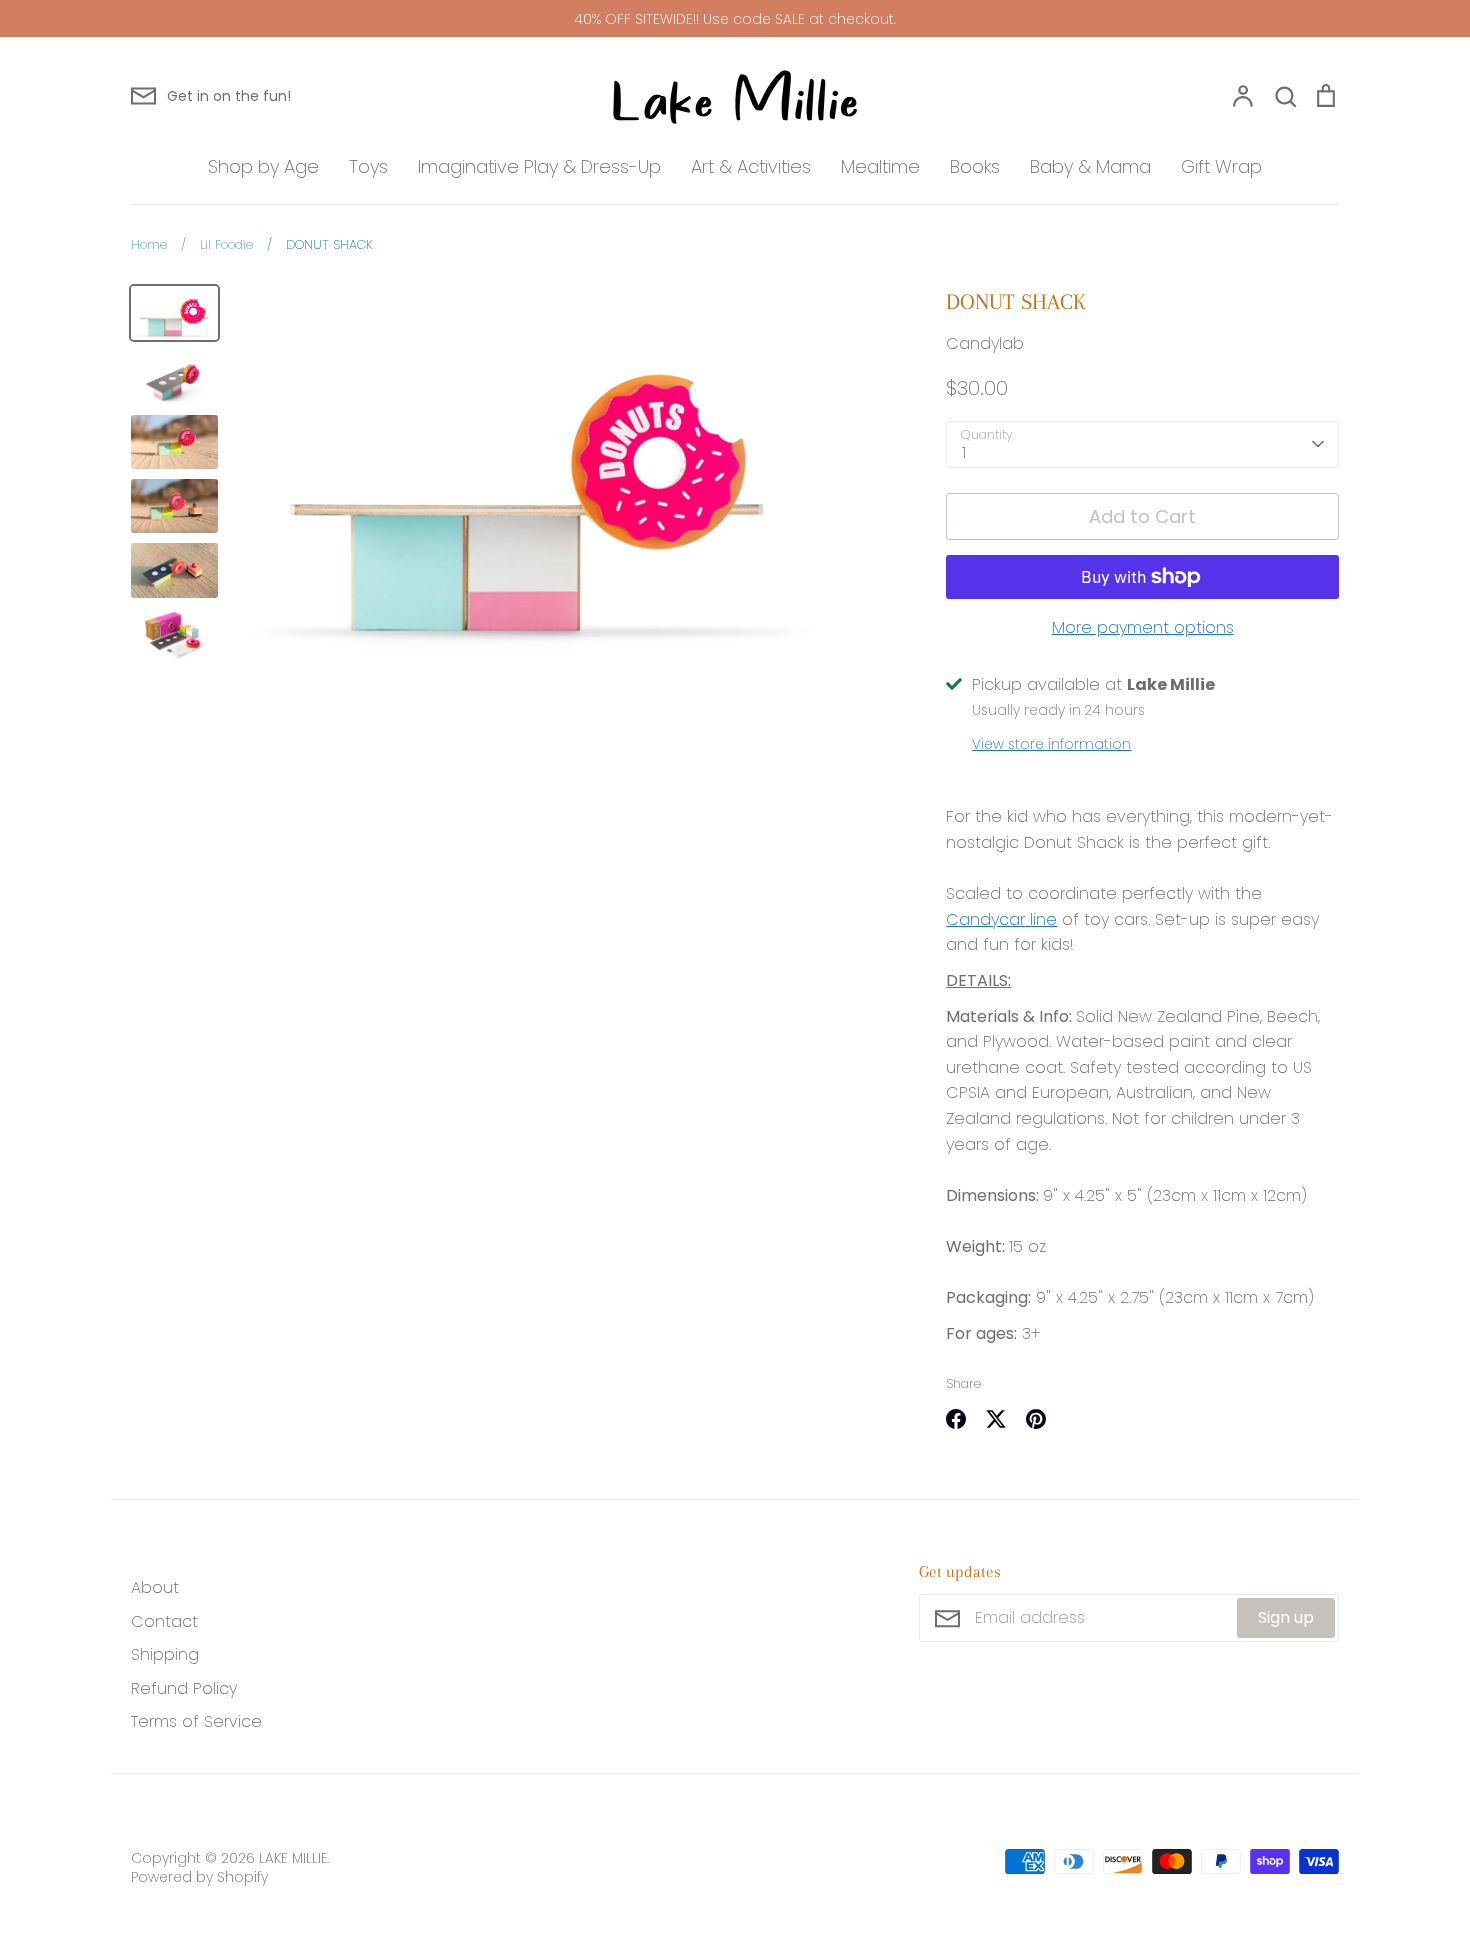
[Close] (960, 657)
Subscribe (868, 1246)
